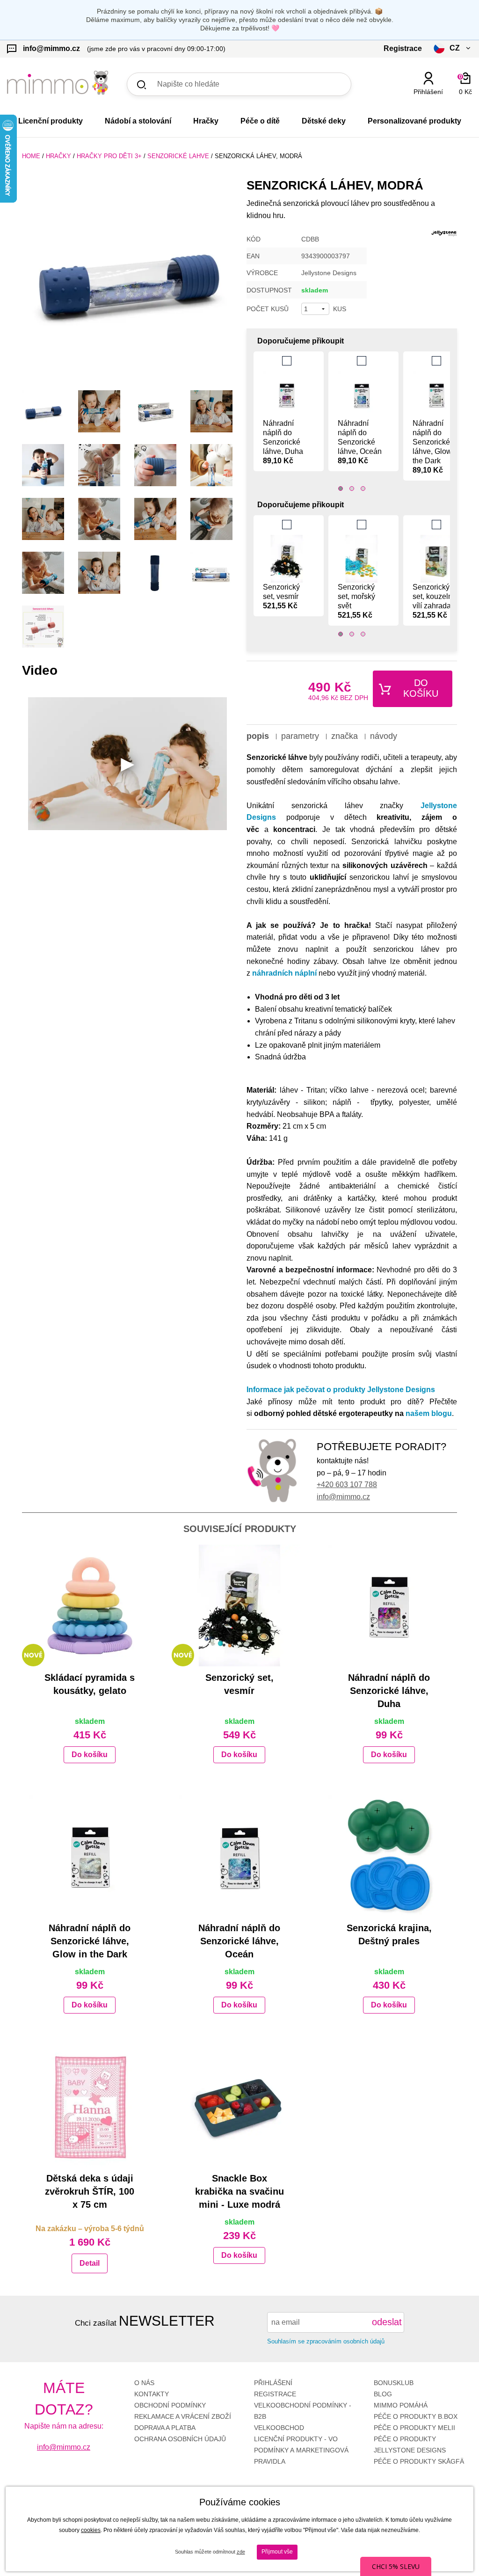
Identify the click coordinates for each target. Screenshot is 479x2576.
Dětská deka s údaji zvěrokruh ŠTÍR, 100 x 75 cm (90, 2191)
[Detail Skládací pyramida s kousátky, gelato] (90, 1605)
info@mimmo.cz (343, 1497)
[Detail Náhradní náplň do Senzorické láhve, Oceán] (239, 1856)
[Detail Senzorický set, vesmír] (239, 1605)
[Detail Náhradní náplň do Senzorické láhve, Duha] (389, 1605)
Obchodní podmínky (170, 2405)
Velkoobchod (279, 2428)
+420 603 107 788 (347, 1485)
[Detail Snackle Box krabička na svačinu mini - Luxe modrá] (239, 2106)
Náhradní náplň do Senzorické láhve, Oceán (360, 442)
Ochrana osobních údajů (180, 2439)
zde (241, 2552)
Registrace (275, 2394)
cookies (91, 2530)
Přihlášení (273, 2383)
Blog (383, 2394)
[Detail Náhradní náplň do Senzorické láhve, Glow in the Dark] (90, 1856)
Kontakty (152, 2394)
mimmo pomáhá (401, 2405)
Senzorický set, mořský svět (356, 601)
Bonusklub (394, 2383)
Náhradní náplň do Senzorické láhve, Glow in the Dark (436, 447)
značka (345, 736)
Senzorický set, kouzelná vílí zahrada (435, 601)
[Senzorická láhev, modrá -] (43, 411)
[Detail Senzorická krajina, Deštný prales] (389, 1856)
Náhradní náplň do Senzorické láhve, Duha (283, 442)
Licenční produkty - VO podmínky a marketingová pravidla (301, 2450)
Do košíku (421, 688)
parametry (300, 736)
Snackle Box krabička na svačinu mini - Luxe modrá (239, 2191)
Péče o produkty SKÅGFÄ (419, 2461)
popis (258, 736)
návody (384, 736)
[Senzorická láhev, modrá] (127, 280)
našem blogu (429, 1413)
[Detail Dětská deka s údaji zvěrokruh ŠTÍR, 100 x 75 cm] (90, 2106)
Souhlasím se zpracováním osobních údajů (326, 2341)
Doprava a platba (165, 2428)
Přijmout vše (277, 2552)
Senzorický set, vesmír (281, 596)
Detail (90, 2263)
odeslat (387, 2322)
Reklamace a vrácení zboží (183, 2416)
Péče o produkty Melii (414, 2428)
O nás (144, 2383)
